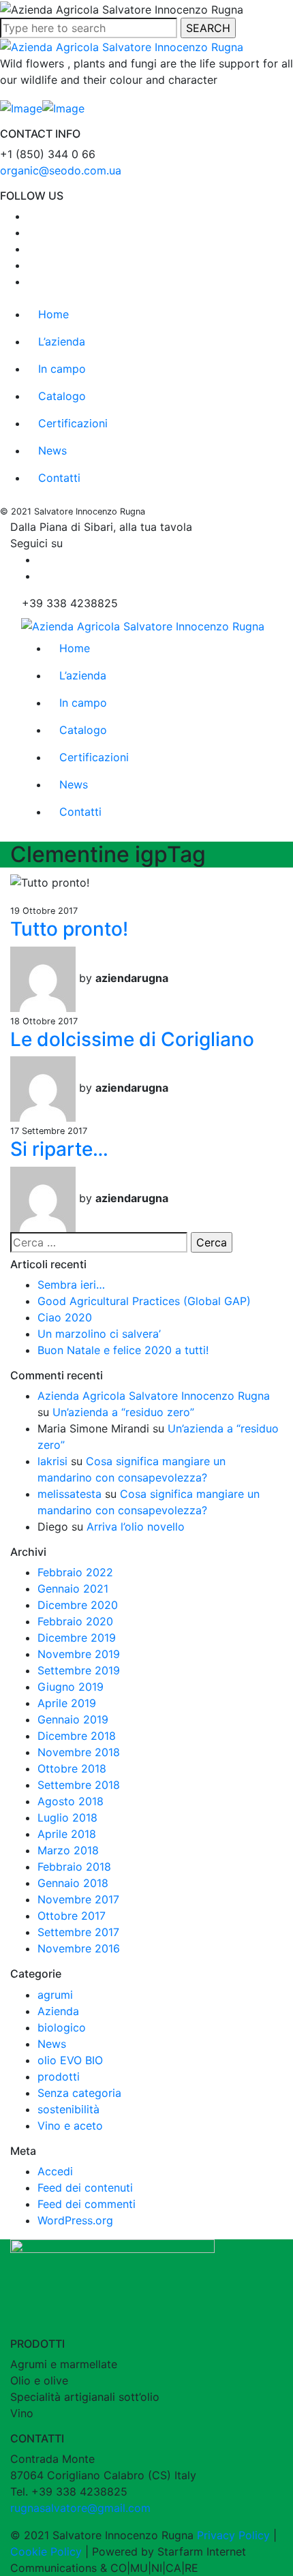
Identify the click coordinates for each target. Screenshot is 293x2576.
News (52, 450)
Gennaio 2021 (73, 1589)
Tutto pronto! (69, 929)
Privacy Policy (233, 2535)
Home (53, 314)
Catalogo (62, 396)
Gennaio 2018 (73, 1883)
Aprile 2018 (67, 1834)
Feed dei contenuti (85, 2188)
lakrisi (52, 1461)
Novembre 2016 (79, 1948)
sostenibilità (68, 2109)
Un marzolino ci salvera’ (99, 1334)
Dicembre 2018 (77, 1736)
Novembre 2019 (79, 1654)
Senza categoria (79, 2093)
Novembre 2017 (78, 1899)
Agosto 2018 (71, 1801)
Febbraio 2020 (75, 1621)
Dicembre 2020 (78, 1605)
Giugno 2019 (71, 1687)
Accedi (55, 2171)
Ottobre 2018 (72, 1768)
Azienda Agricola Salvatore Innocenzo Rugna (154, 1396)
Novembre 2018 (79, 1752)
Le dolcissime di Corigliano (132, 1039)
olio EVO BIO (70, 2060)
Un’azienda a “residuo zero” (123, 1412)
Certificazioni (73, 423)
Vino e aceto (70, 2126)
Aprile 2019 (67, 1703)
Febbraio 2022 (75, 1572)
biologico (62, 2027)
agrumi (55, 1995)
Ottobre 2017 (72, 1916)
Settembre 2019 (79, 1670)
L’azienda (62, 341)
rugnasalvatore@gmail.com (80, 2508)
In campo (62, 369)
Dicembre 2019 (77, 1638)
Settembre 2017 (78, 1932)
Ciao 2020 (65, 1317)
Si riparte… (59, 1149)
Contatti (59, 478)
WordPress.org (75, 2220)
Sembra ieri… (71, 1285)
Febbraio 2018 (74, 1867)
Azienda (58, 2011)
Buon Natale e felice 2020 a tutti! (123, 1350)
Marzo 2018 (68, 1850)
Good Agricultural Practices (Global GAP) (144, 1301)
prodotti (59, 2076)
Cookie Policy (46, 2551)
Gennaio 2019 (73, 1719)
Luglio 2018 (67, 1818)
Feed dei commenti (87, 2204)
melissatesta (70, 1494)
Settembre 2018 (79, 1785)
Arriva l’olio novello (136, 1527)
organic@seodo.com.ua (61, 170)
